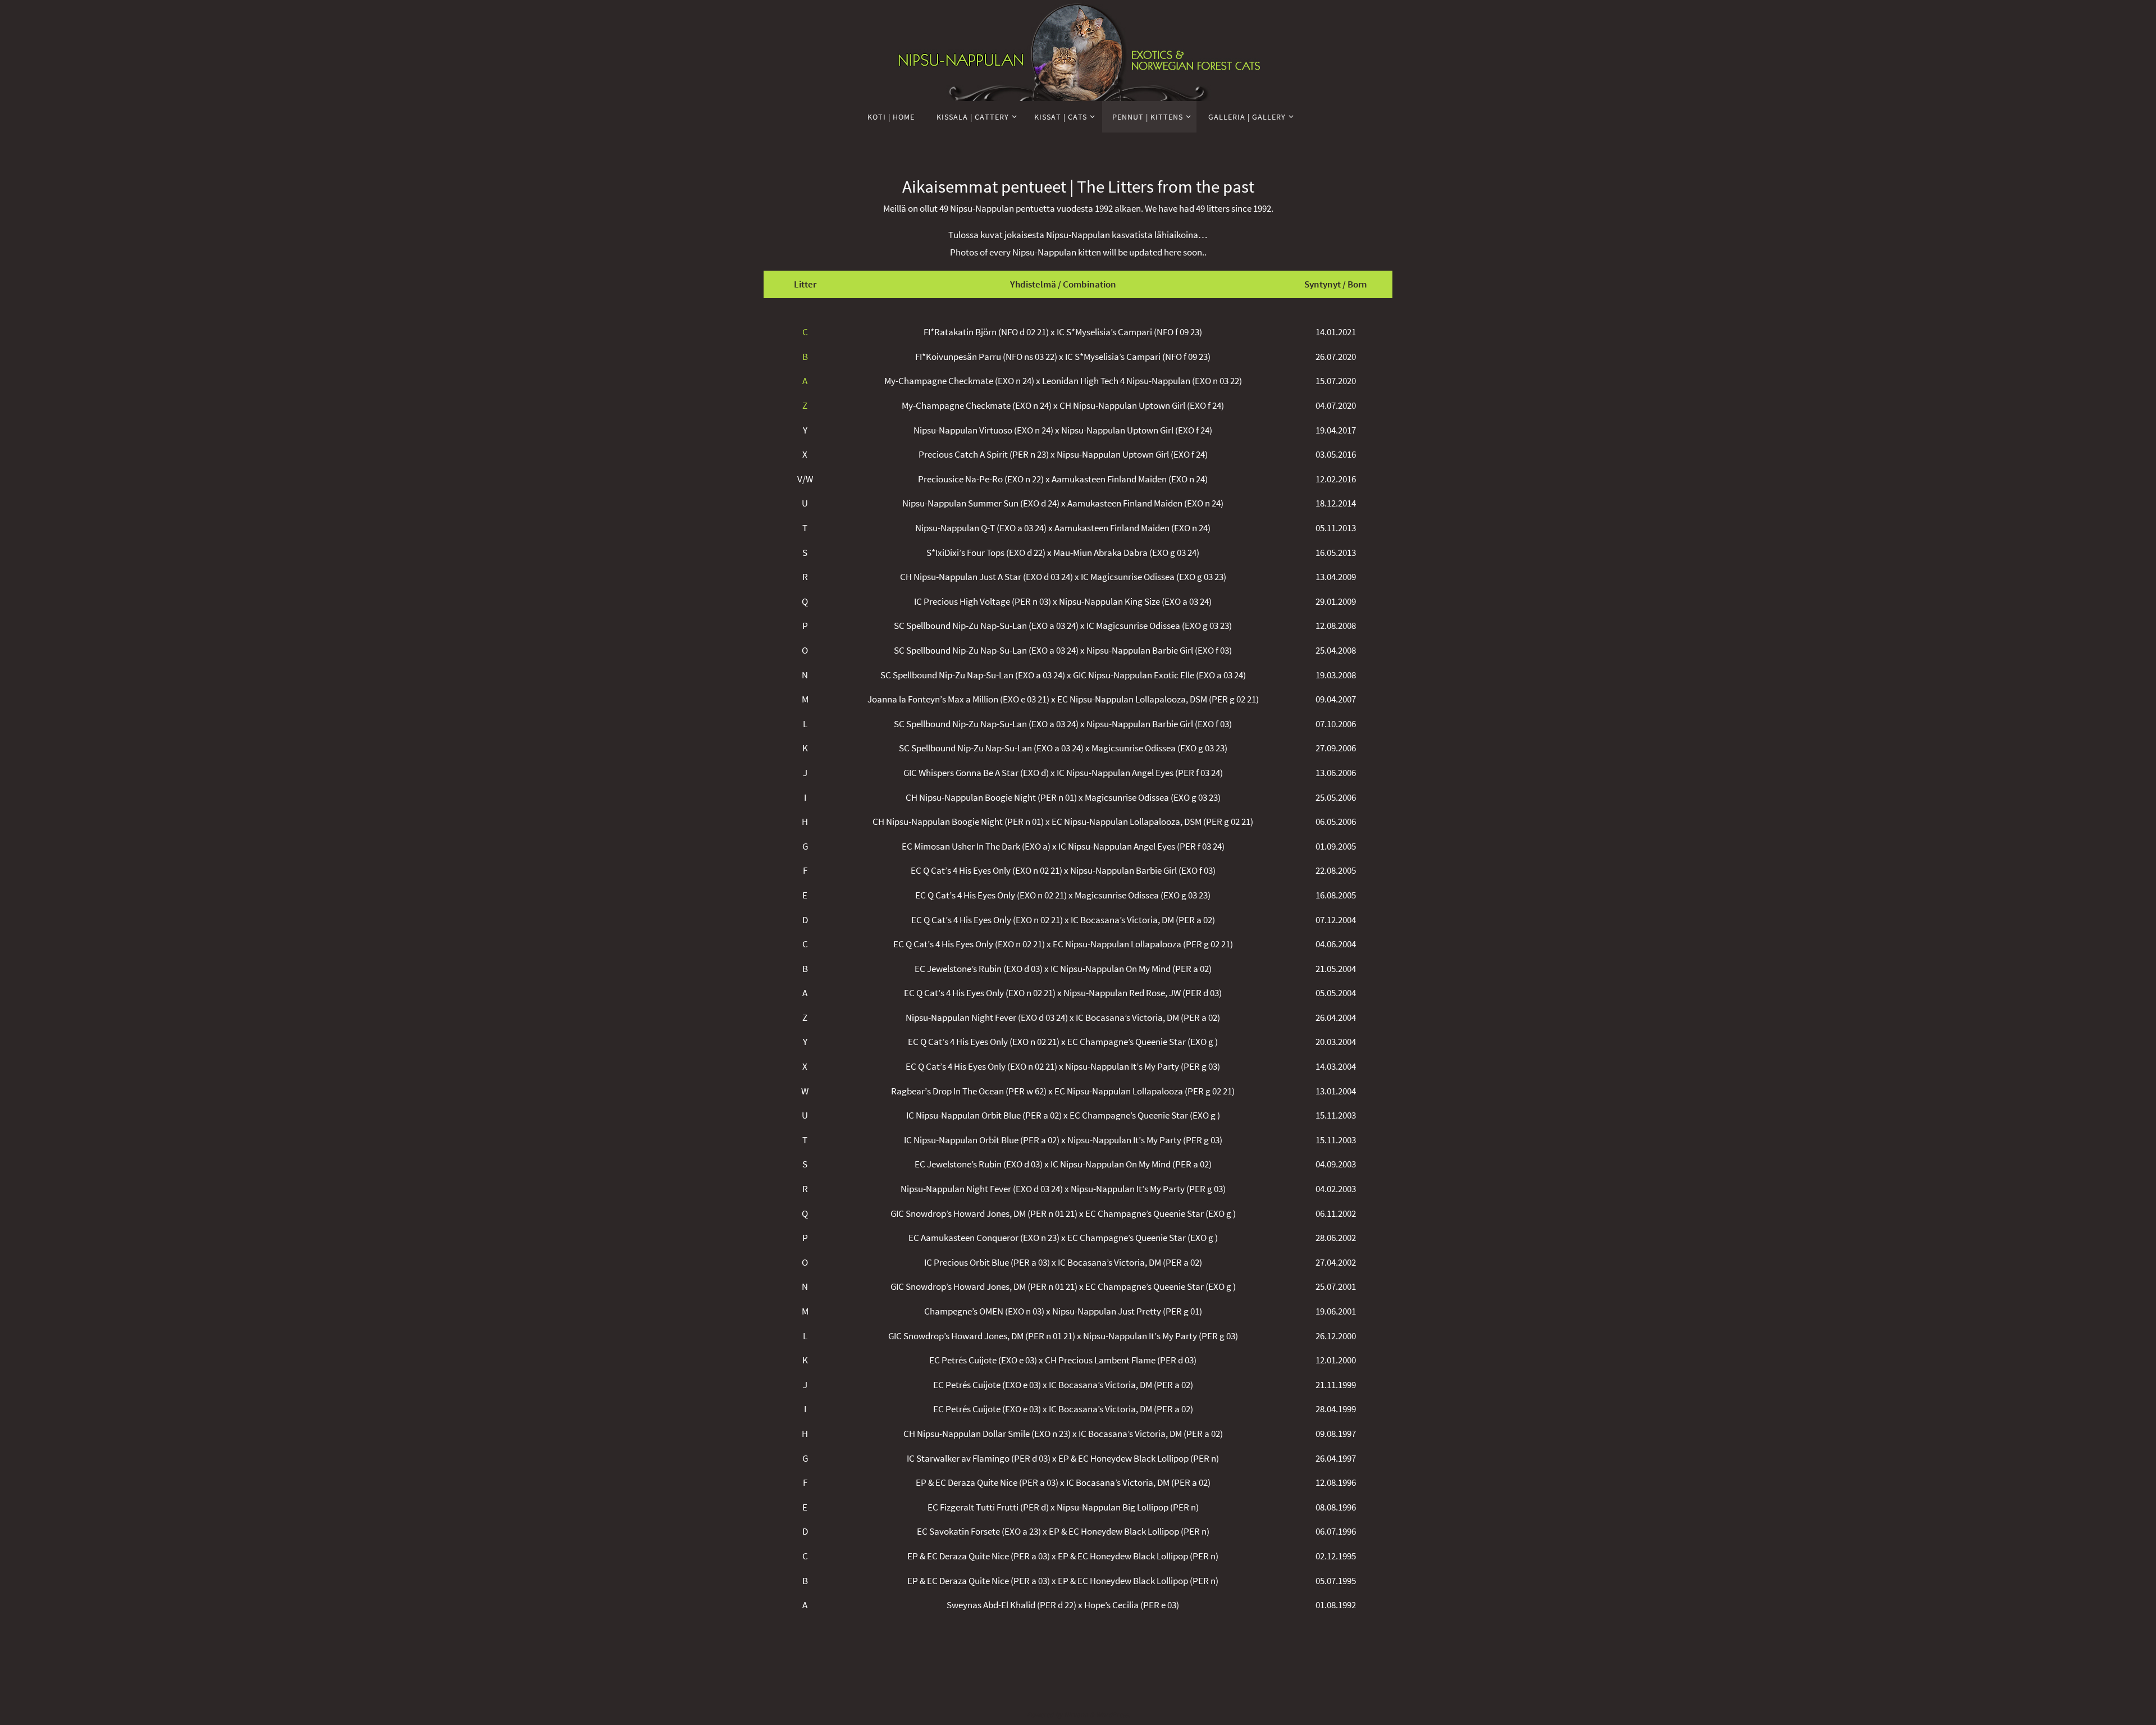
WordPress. (1113, 1715)
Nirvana (1076, 1715)
